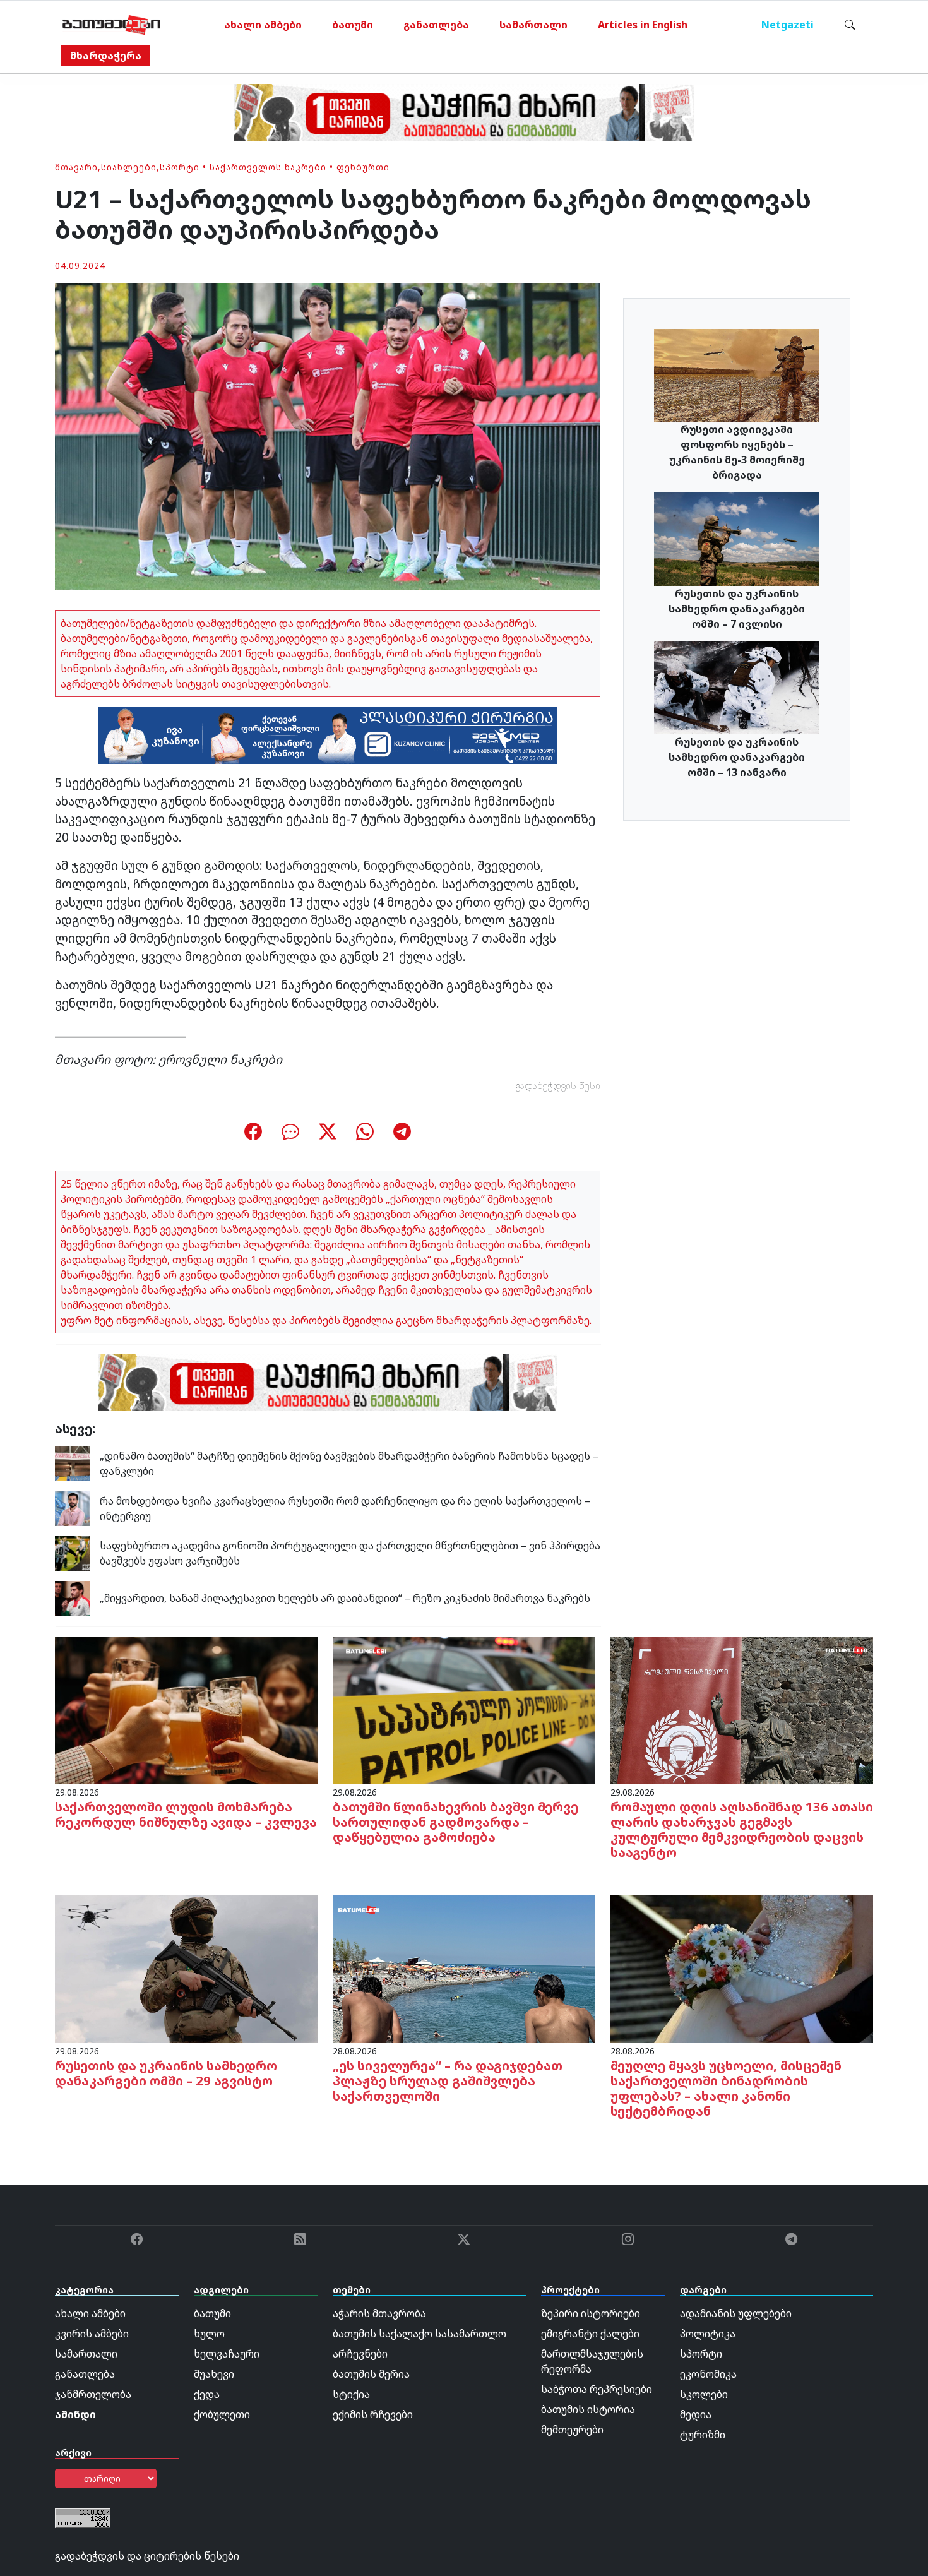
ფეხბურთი (363, 167)
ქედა (207, 2394)
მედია (696, 2414)
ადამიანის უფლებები (736, 2313)
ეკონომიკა (708, 2374)
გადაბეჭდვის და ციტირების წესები (147, 2556)
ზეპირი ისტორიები (591, 2313)
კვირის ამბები (92, 2334)
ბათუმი (353, 25)
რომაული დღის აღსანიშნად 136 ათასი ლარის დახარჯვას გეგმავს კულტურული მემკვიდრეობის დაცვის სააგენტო (742, 1829)
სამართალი (533, 25)
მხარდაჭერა (106, 56)
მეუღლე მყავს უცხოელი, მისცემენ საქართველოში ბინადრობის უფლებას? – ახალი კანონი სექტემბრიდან (726, 2088)
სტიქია (351, 2394)
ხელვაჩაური (227, 2354)
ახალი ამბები (263, 25)
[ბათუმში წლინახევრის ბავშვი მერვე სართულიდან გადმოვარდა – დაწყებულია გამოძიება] (464, 1709)
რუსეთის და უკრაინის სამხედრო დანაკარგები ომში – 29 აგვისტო (166, 2073)
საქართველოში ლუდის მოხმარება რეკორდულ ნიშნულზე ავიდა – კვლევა (186, 1814)
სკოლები (704, 2394)
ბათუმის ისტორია (588, 2409)
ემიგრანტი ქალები (590, 2334)
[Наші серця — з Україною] (111, 25)
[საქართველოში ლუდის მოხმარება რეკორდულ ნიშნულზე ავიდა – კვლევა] (186, 1709)
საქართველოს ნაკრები (268, 167)
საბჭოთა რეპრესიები (597, 2389)
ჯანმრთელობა (93, 2394)
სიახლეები (129, 167)
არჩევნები (360, 2354)
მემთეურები (572, 2430)
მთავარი (76, 167)
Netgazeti (788, 25)
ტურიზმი (703, 2435)
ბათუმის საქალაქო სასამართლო (419, 2334)
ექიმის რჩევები (373, 2414)
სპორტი (180, 167)
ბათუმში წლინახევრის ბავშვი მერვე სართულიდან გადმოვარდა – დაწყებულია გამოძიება (455, 1822)
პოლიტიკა (708, 2334)
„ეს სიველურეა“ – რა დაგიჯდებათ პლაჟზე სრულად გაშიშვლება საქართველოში (448, 2081)
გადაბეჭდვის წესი (558, 1086)
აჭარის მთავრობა (379, 2313)
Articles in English (643, 25)
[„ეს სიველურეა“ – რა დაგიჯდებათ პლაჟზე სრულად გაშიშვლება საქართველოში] (464, 1968)
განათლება (436, 25)
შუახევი (214, 2374)
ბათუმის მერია (371, 2374)
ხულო (209, 2334)
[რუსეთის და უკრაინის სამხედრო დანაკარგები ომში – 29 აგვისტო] (186, 1968)
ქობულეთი (222, 2414)
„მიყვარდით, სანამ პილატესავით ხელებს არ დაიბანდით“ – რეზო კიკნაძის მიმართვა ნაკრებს (345, 1598)
